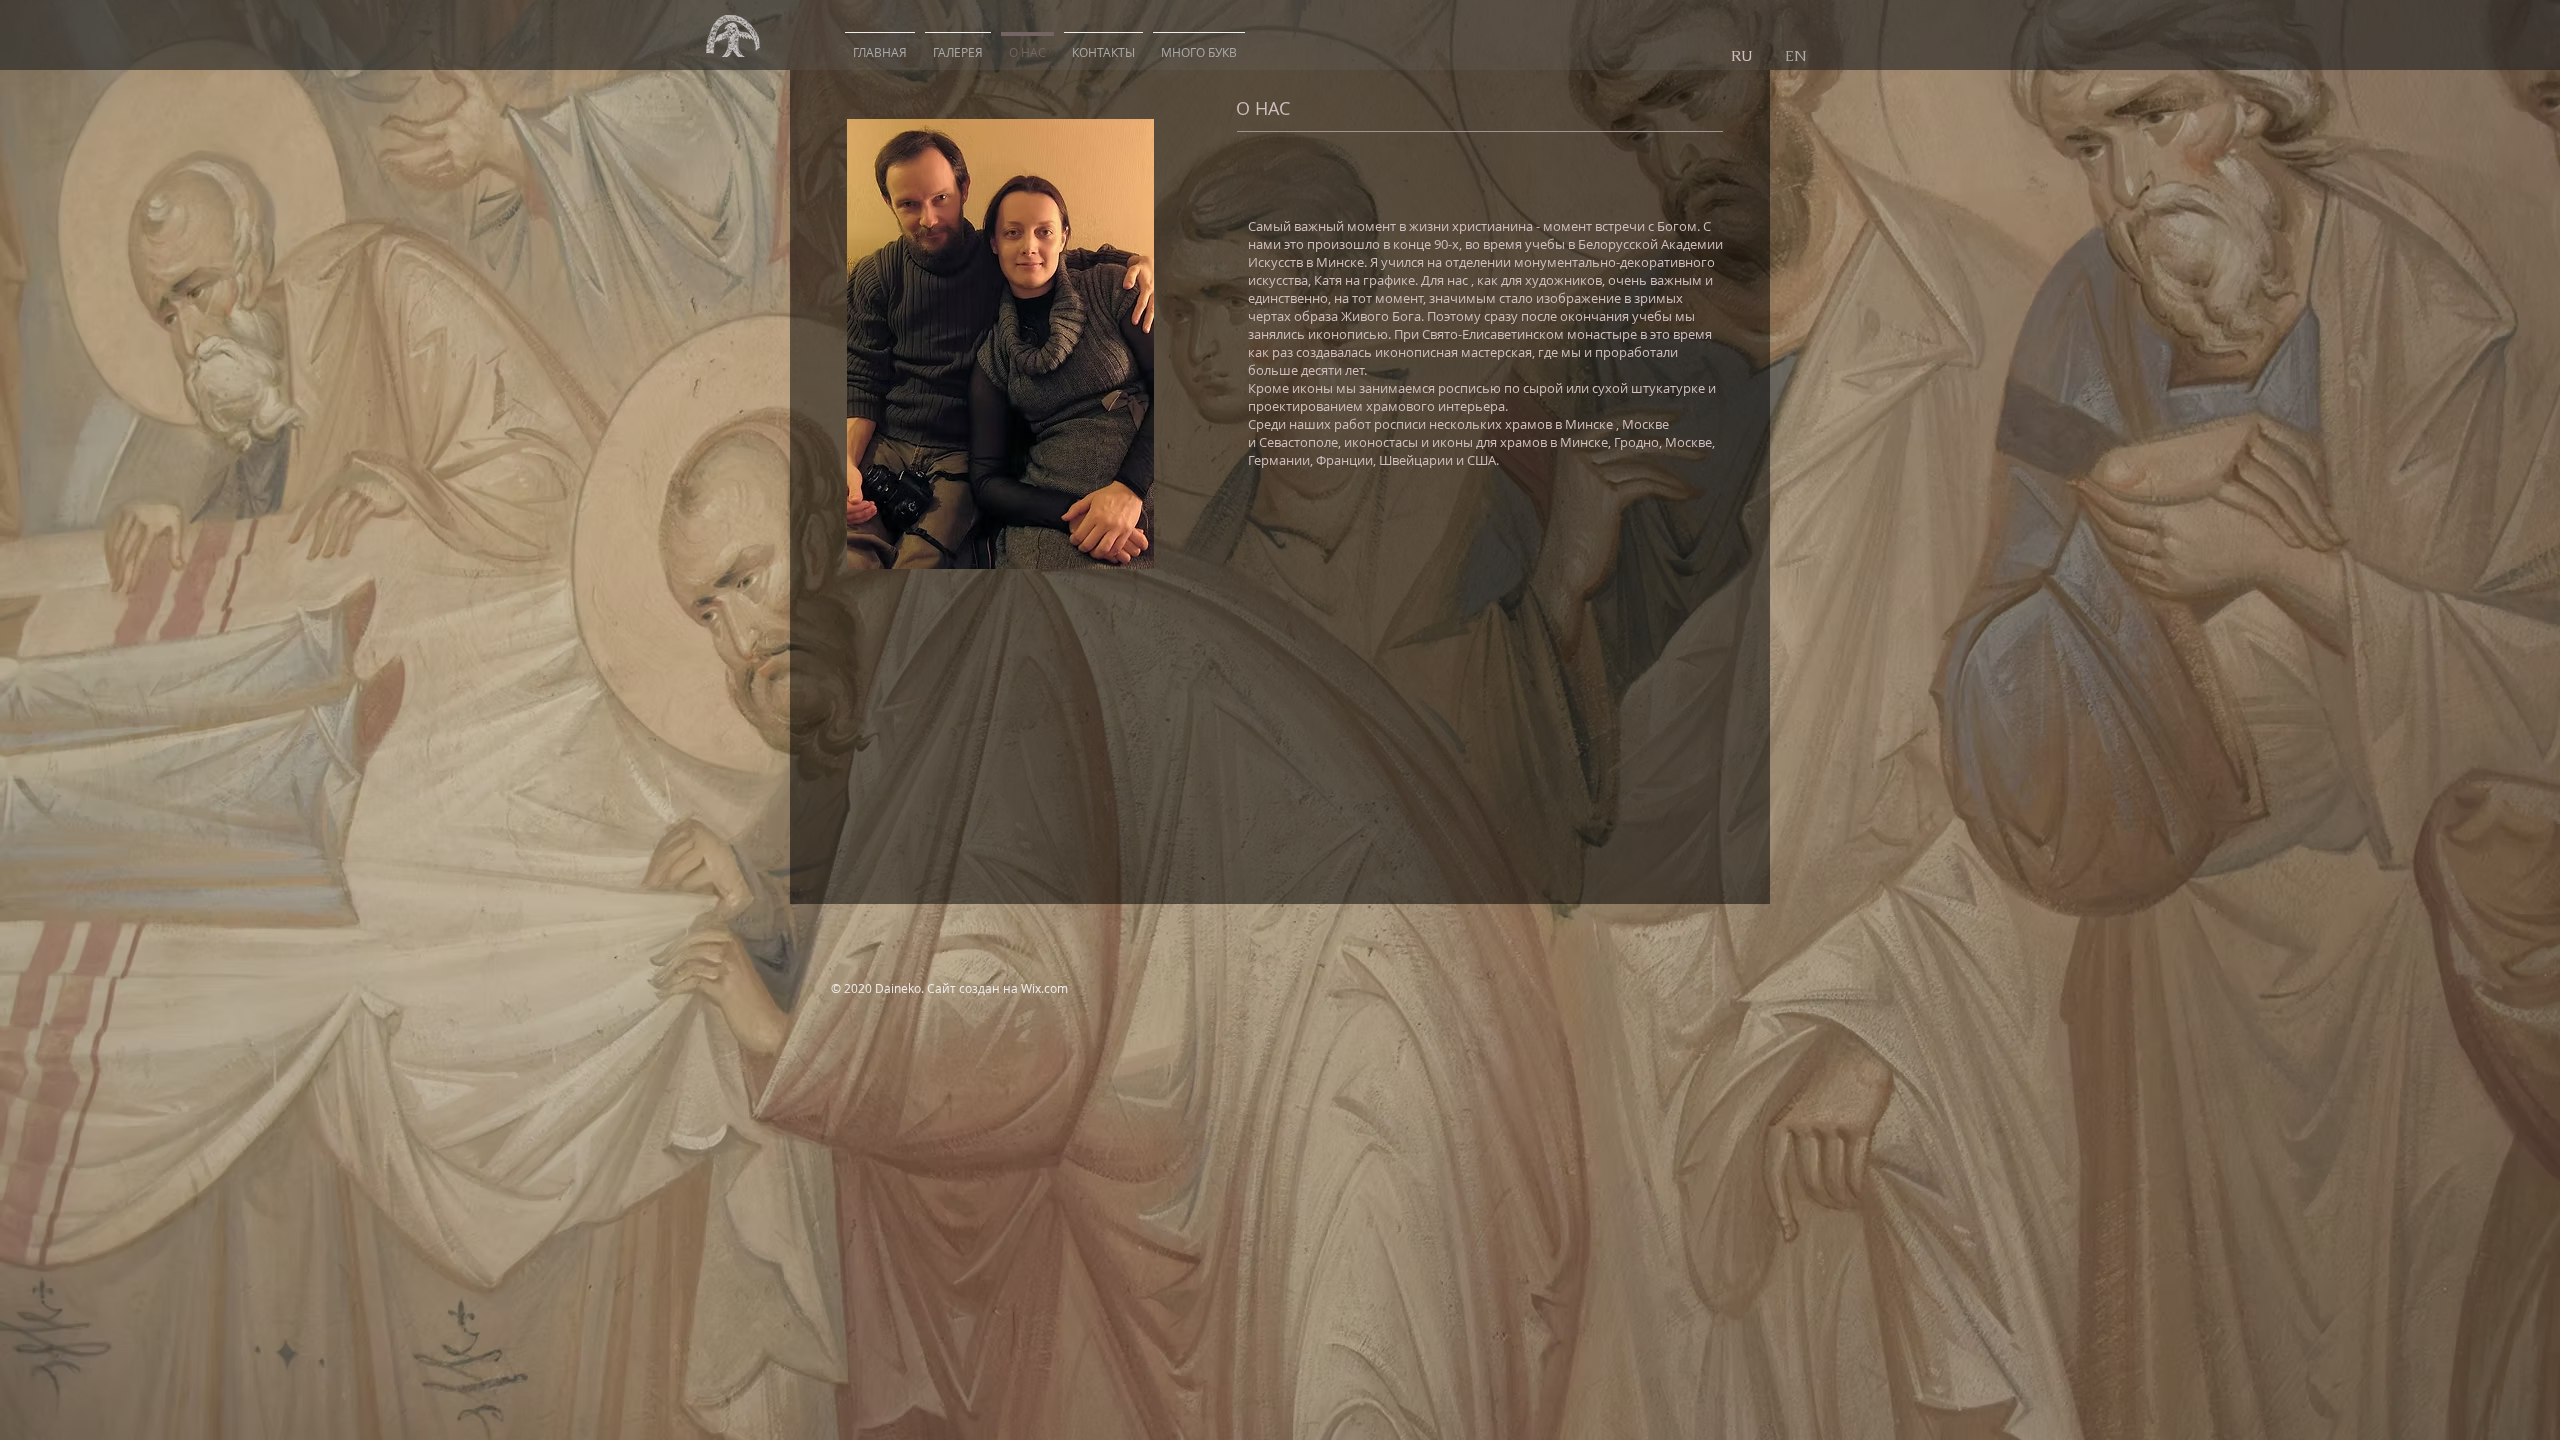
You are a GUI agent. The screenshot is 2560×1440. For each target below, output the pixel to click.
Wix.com (1044, 988)
